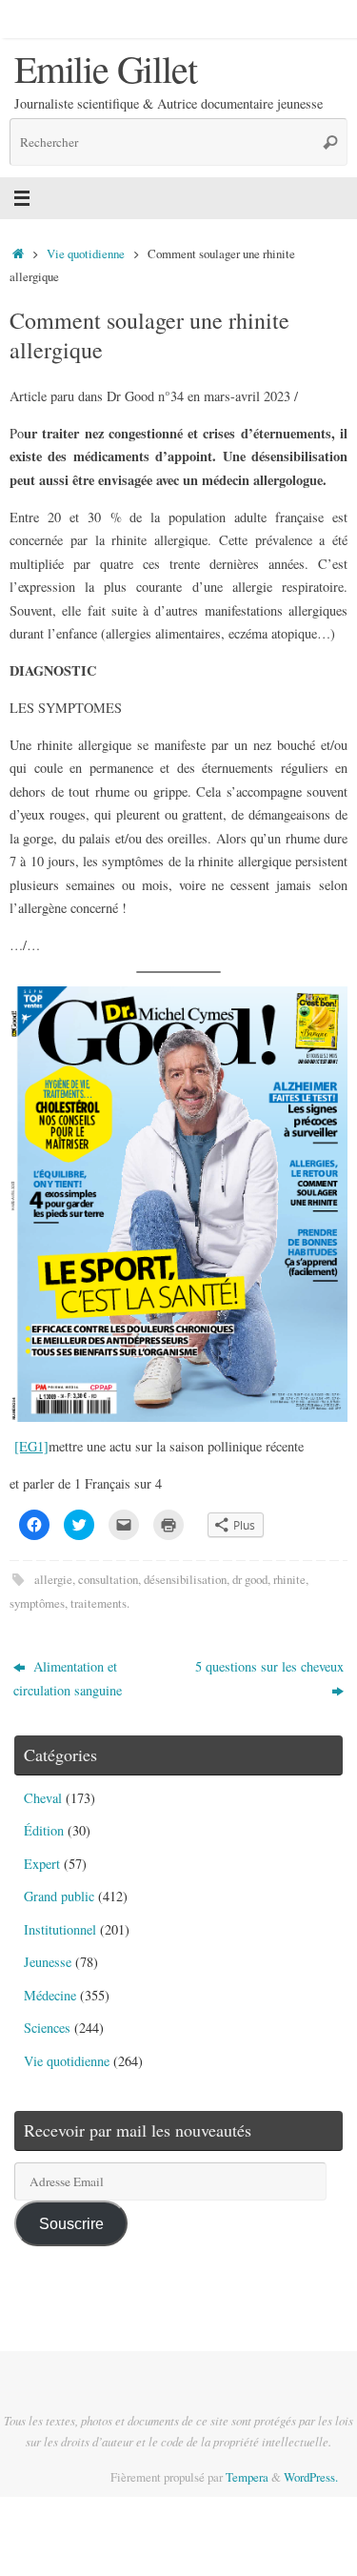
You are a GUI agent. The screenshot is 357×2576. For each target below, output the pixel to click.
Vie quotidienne (86, 254)
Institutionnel (60, 1929)
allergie (53, 1579)
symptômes (37, 1603)
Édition (44, 1830)
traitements (99, 1603)
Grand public (59, 1896)
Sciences (47, 2028)
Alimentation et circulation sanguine (68, 1678)
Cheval (43, 1798)
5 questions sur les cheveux (269, 1666)
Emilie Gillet (105, 69)
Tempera (247, 2477)
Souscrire (71, 2223)
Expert (42, 1864)
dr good (250, 1579)
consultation (108, 1579)
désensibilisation (185, 1579)
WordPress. (311, 2477)
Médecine (50, 1995)
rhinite (289, 1579)
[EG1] (31, 1446)
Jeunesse (48, 1962)
